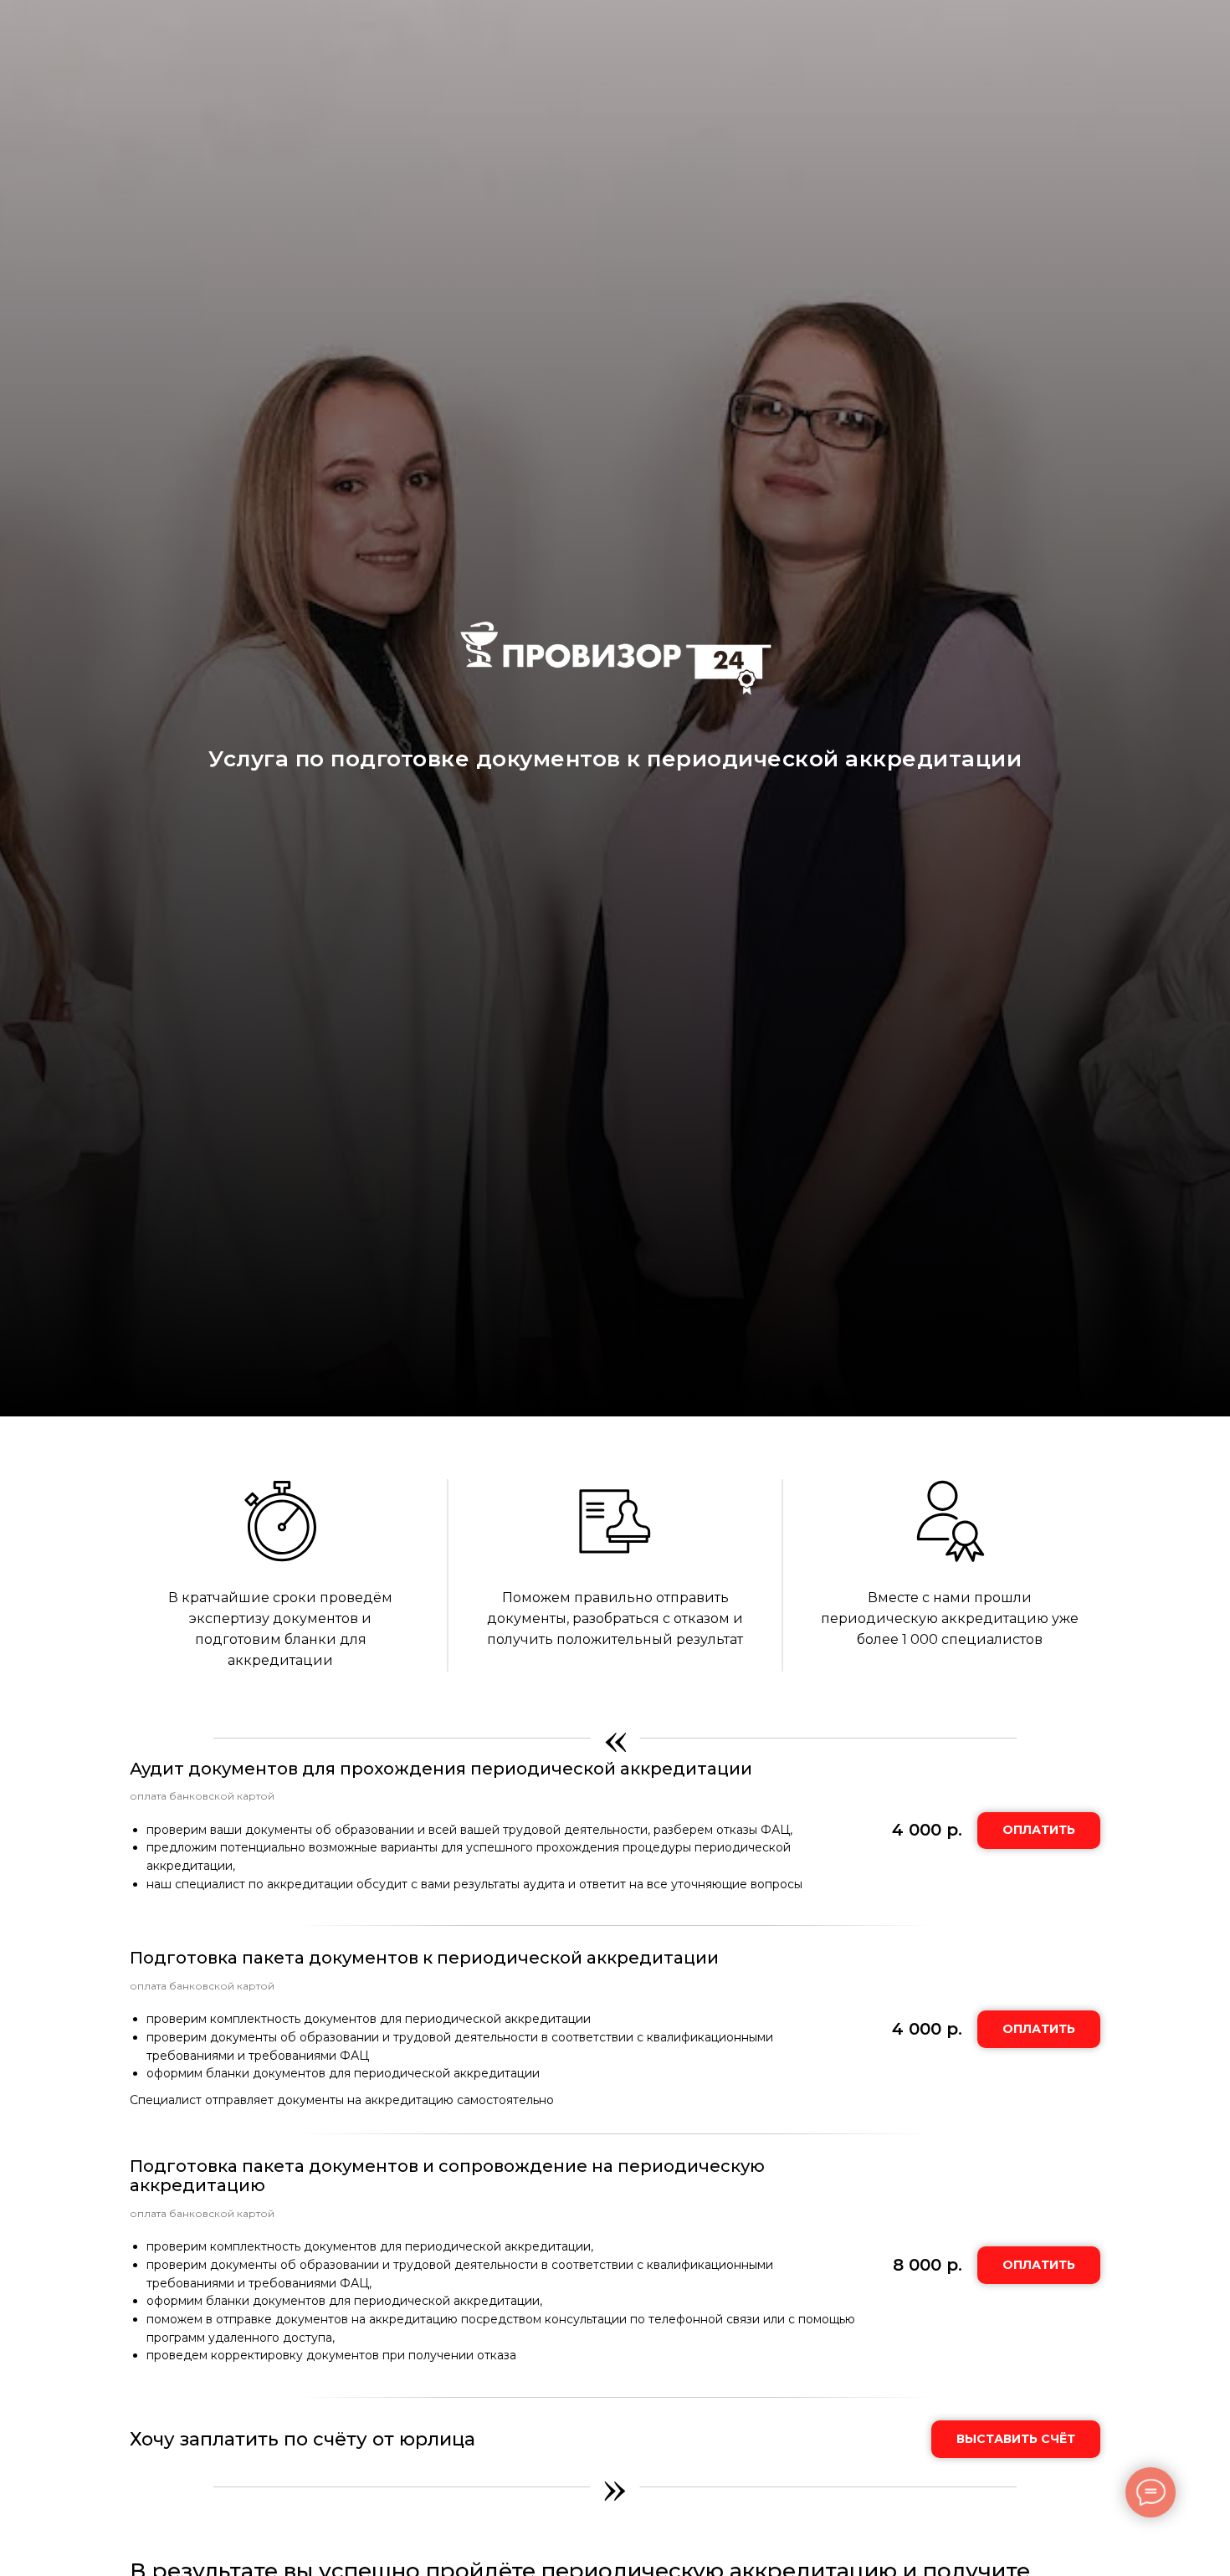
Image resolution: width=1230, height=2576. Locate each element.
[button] (1016, 2439)
